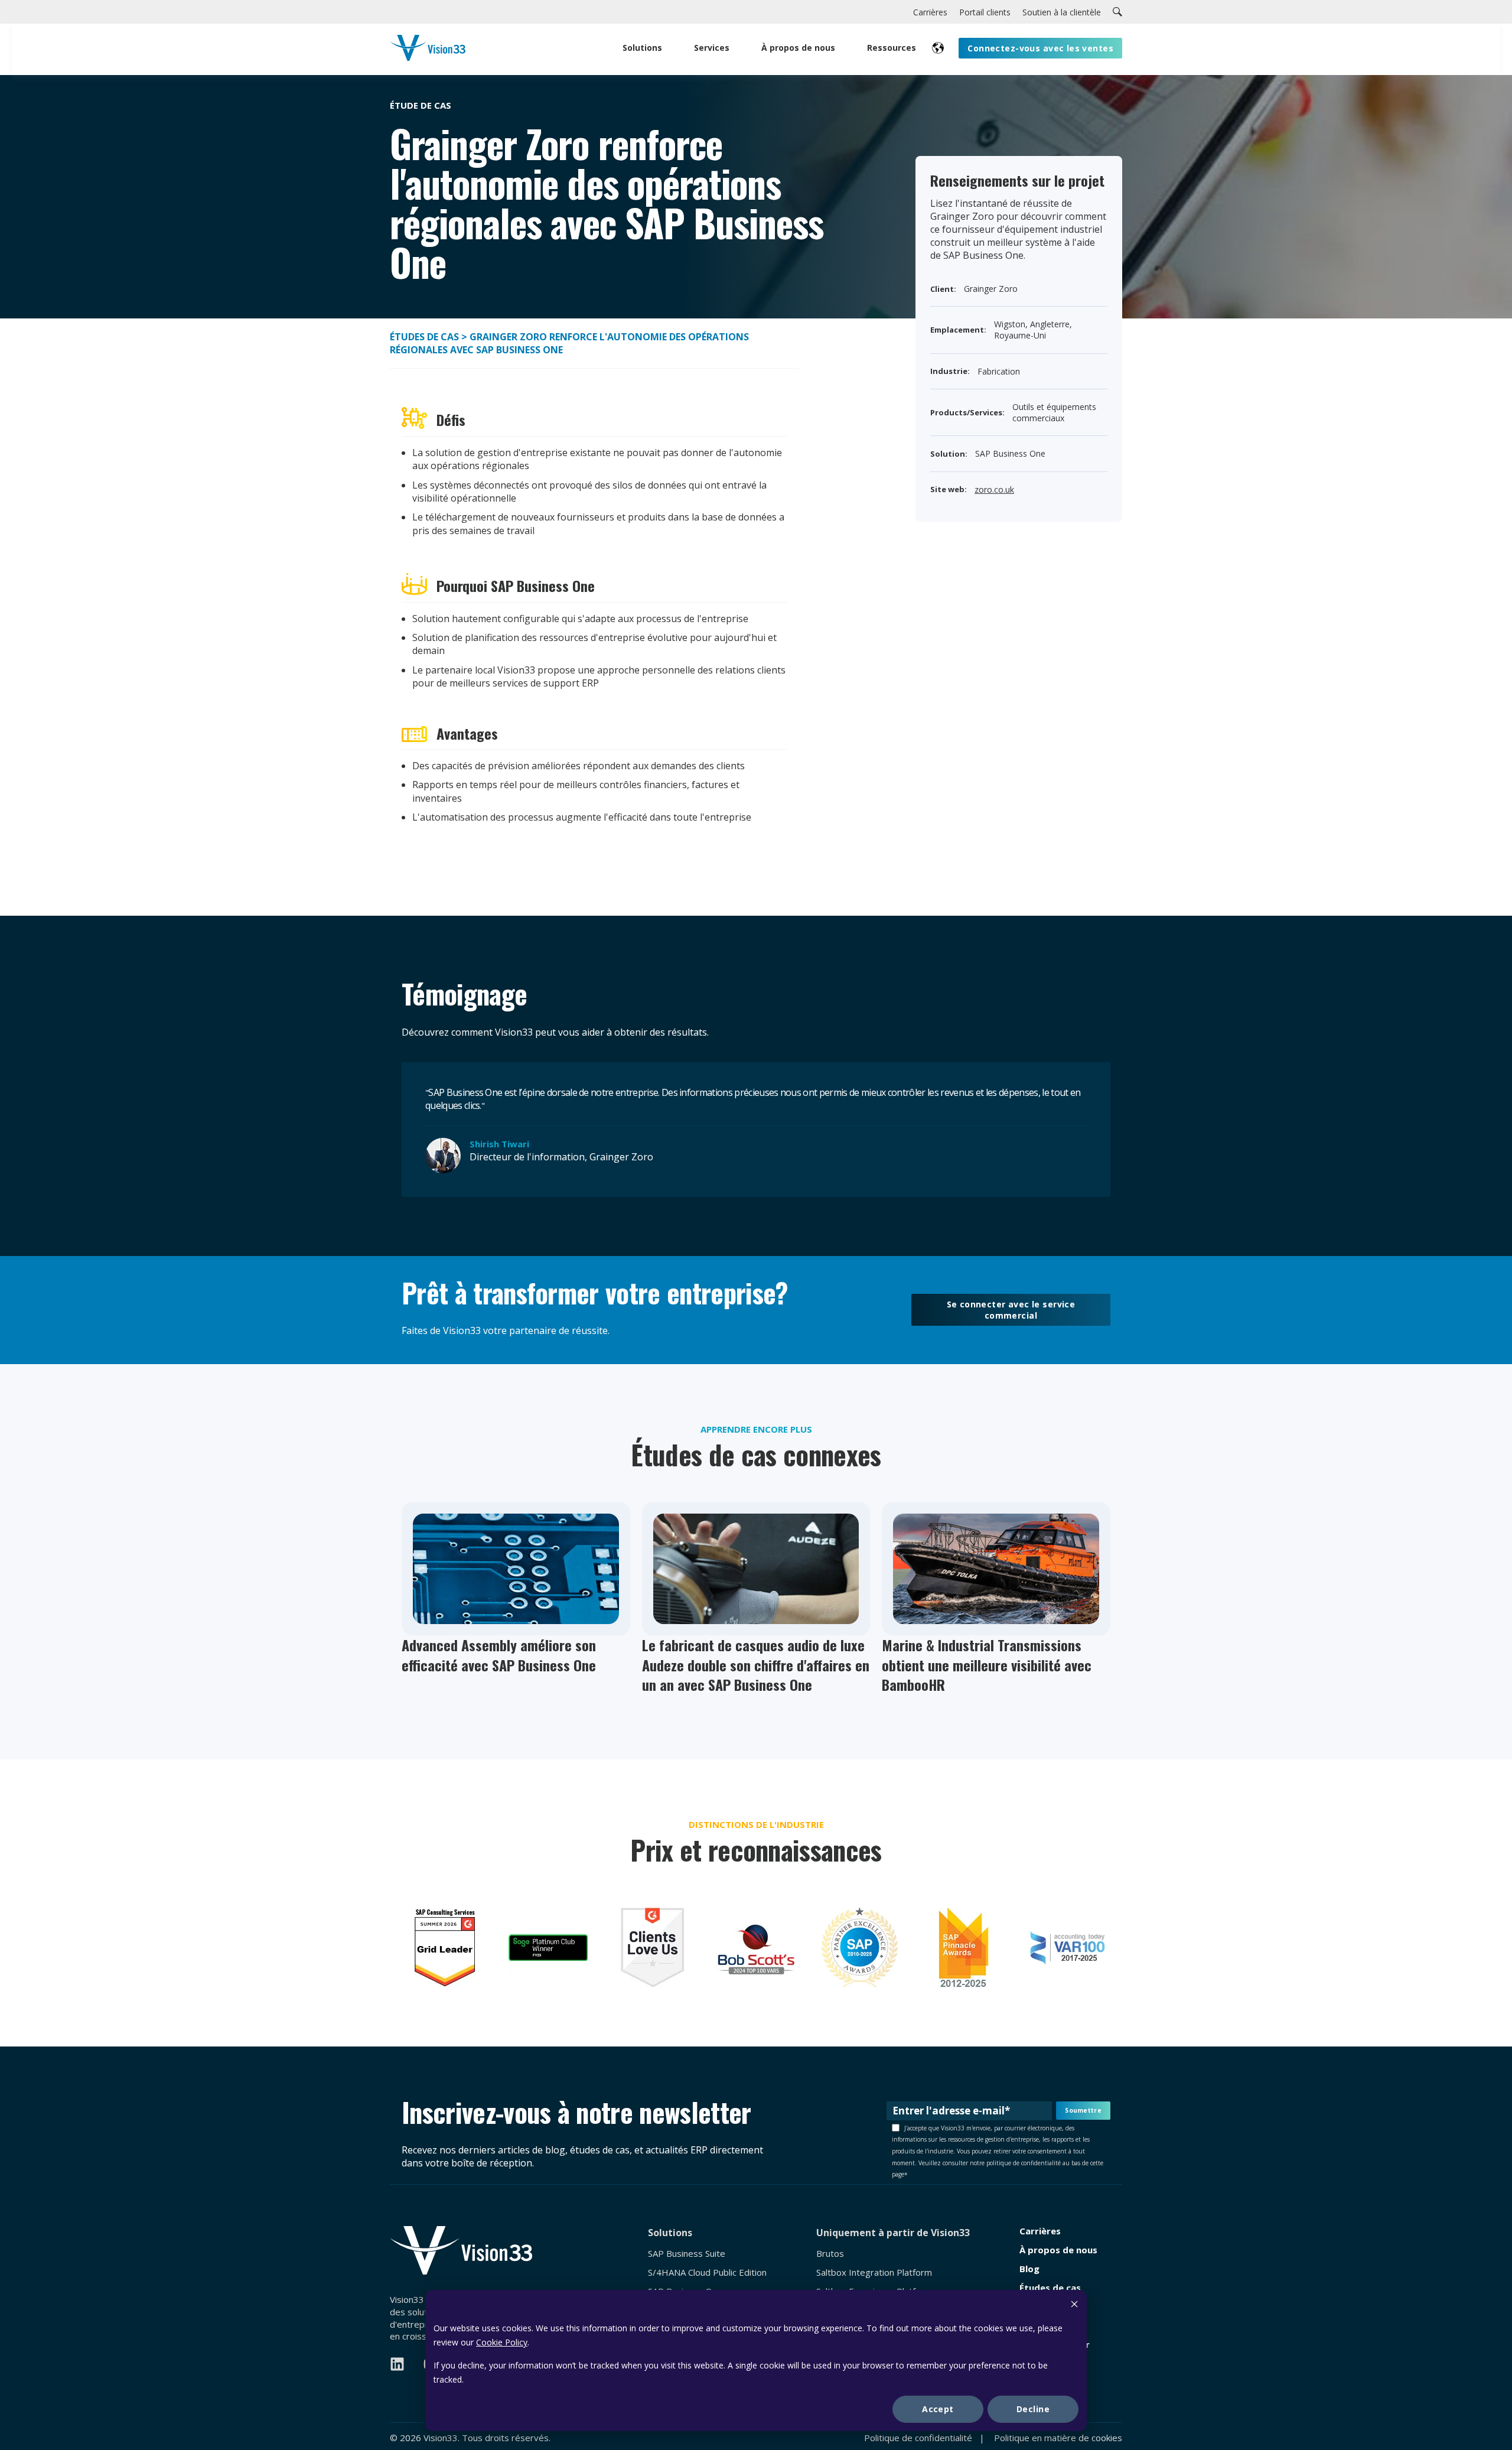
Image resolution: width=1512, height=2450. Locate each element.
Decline (1033, 2409)
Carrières (1040, 2231)
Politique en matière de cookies (1058, 2438)
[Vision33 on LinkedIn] (397, 2364)
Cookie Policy (502, 2342)
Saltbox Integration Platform (874, 2272)
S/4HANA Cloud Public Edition (707, 2272)
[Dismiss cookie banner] (1074, 2306)
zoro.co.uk (994, 489)
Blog (1029, 2269)
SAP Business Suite (687, 2254)
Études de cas (424, 337)
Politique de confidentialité (918, 2438)
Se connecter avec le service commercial (1011, 1310)
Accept (938, 2409)
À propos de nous (1058, 2250)
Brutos (830, 2254)
